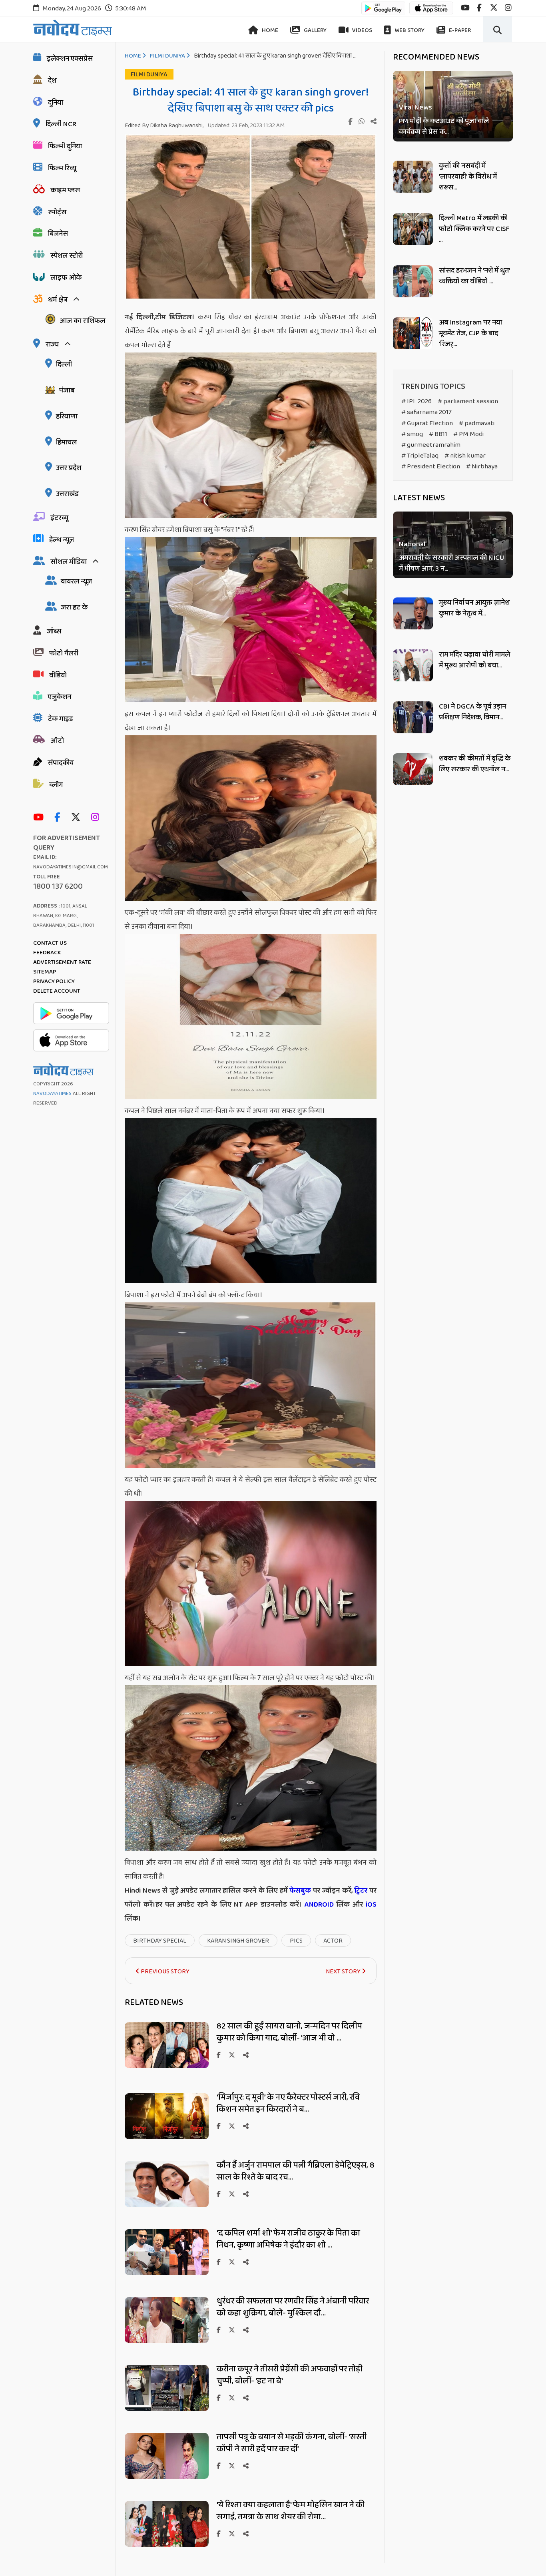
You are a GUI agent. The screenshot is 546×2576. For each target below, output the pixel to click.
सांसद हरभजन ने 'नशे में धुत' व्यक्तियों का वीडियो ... (474, 276)
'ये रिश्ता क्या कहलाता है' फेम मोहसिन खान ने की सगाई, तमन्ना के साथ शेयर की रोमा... (291, 2511)
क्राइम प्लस (65, 190)
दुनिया (56, 103)
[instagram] (508, 8)
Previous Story (164, 1972)
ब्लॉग (56, 785)
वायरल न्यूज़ (76, 581)
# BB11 (438, 434)
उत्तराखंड (67, 494)
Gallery (315, 30)
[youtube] (465, 8)
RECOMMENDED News (436, 57)
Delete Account (57, 991)
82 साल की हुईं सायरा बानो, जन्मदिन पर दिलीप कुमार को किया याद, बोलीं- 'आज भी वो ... (289, 2032)
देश (52, 81)
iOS (370, 1905)
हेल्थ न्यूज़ (62, 540)
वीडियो (58, 675)
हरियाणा (67, 416)
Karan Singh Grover (238, 1941)
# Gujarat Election (427, 423)
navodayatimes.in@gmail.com (71, 867)
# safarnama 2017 (426, 412)
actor (333, 1941)
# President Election (431, 467)
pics (296, 1941)
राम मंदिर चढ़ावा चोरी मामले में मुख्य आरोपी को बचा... (474, 660)
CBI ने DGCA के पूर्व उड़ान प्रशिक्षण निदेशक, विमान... (472, 712)
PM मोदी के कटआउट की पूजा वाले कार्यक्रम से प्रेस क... (444, 127)
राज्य (52, 344)
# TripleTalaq (420, 456)
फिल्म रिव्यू (62, 168)
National (412, 545)
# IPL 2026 (416, 401)
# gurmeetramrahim (431, 445)
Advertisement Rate (62, 962)
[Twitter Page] (78, 818)
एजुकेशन (60, 697)
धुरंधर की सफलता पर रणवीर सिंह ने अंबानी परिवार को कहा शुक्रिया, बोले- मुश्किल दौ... (293, 2307)
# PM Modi (468, 434)
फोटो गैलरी (64, 653)
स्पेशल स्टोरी (67, 256)
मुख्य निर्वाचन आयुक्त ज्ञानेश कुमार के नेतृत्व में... (474, 608)
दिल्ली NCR (61, 124)
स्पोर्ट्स (57, 212)
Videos (362, 30)
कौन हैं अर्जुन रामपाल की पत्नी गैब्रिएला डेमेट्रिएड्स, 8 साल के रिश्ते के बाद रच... (296, 2171)
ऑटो (57, 741)
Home (269, 30)
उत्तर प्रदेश (69, 468)
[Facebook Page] (59, 818)
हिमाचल (66, 442)
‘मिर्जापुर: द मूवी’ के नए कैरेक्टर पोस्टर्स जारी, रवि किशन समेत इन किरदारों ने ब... (288, 2103)
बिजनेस (58, 234)
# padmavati (477, 423)
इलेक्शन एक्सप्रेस (70, 59)
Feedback (47, 953)
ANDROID (318, 1905)
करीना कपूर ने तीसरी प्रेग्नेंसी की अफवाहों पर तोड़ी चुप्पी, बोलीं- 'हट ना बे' (290, 2375)
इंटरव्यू (59, 518)
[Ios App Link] (431, 12)
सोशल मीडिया (69, 562)
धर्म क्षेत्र (58, 300)
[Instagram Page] (97, 818)
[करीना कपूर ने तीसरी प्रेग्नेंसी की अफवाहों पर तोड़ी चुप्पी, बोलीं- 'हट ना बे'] (167, 2409)
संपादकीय (61, 763)
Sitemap (45, 972)
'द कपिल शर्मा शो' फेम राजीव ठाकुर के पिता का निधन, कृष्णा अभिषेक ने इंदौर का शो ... (288, 2239)
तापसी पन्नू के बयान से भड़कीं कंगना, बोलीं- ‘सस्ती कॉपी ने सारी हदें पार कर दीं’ (292, 2443)
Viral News (415, 108)
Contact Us (50, 943)
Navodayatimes (52, 1094)
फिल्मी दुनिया (65, 146)
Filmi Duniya (167, 56)
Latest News (419, 498)
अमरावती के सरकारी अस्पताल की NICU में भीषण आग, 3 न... (451, 564)
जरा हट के (74, 607)
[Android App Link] (383, 12)
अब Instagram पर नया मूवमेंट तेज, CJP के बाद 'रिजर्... (470, 333)
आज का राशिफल (82, 321)
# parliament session (468, 401)
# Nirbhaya (482, 467)
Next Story (344, 1972)
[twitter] (494, 8)
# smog (412, 434)
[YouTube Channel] (40, 818)
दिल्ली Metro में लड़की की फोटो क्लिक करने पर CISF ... (474, 229)
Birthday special (160, 1941)
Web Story (409, 30)
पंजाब (67, 390)
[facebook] (479, 8)
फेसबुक (300, 1891)
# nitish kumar (465, 456)
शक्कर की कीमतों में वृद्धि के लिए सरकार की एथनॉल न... (475, 764)
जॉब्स (54, 631)
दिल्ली (64, 364)
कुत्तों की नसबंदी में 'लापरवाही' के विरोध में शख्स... (468, 177)
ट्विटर (361, 1891)
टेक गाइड (61, 719)
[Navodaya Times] (73, 28)
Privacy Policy (54, 981)
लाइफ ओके (66, 278)
